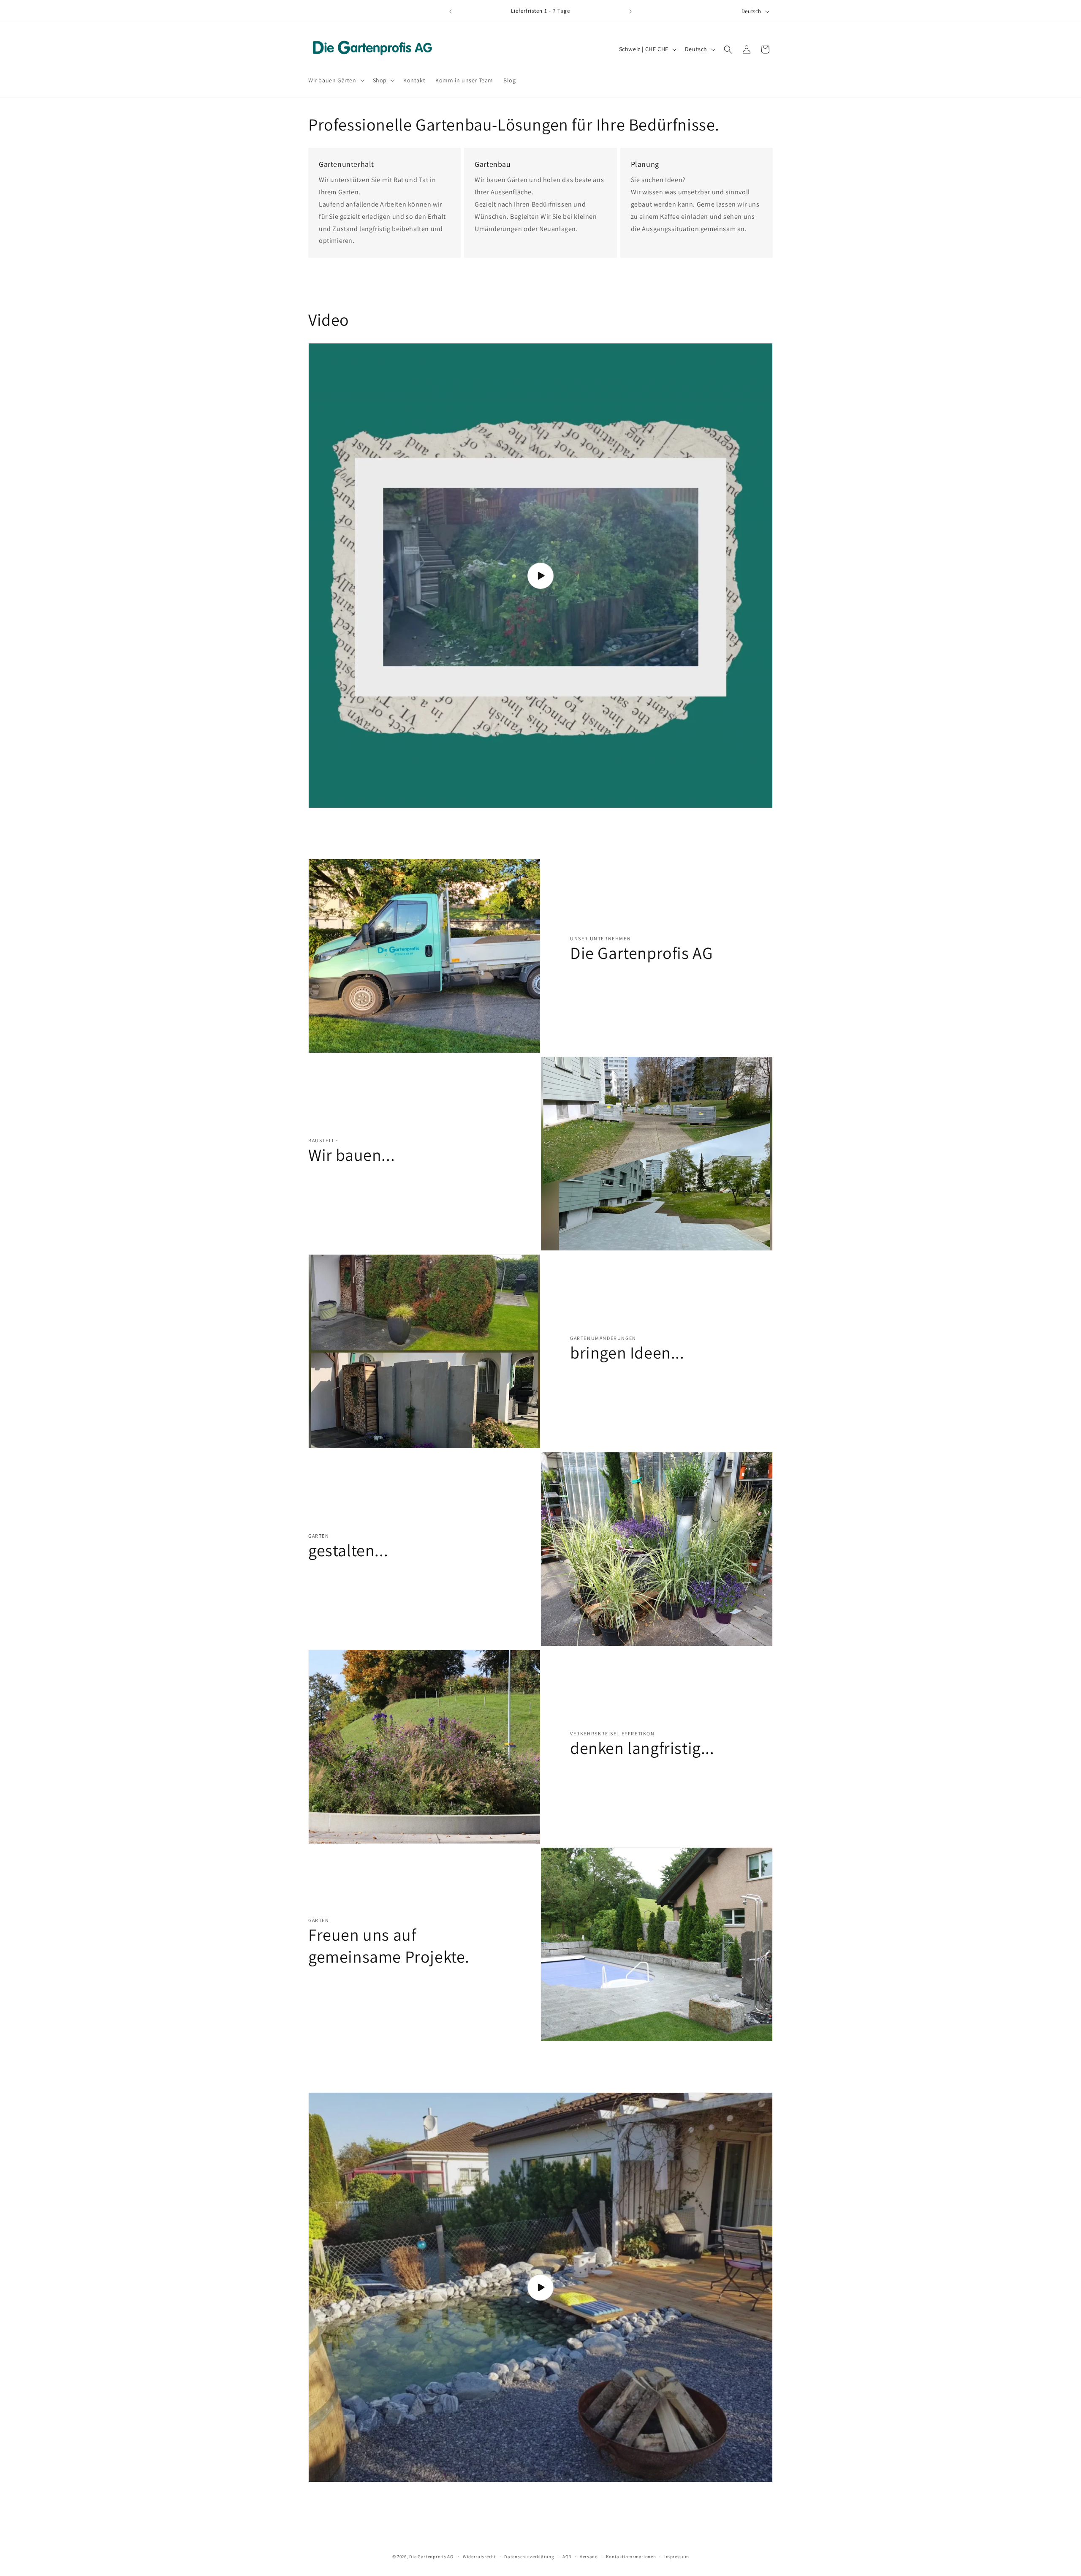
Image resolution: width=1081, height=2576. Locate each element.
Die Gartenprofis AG (431, 2557)
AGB (567, 2556)
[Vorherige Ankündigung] (451, 11)
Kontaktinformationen (631, 2556)
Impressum (676, 2556)
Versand (589, 2556)
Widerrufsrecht (479, 2556)
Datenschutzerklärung (529, 2556)
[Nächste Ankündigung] (630, 11)
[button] (335, 80)
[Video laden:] (540, 576)
